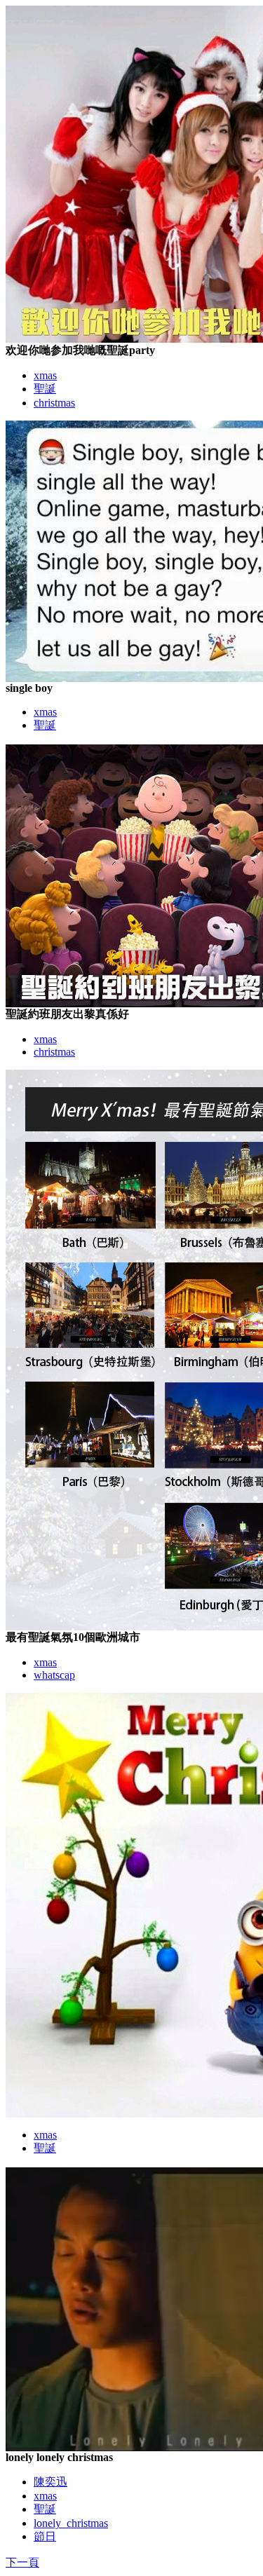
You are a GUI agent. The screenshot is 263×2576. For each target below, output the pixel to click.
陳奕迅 (50, 2482)
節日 (45, 2536)
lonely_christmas (71, 2523)
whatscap (54, 1675)
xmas (45, 375)
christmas (54, 403)
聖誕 (45, 389)
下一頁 (22, 2562)
